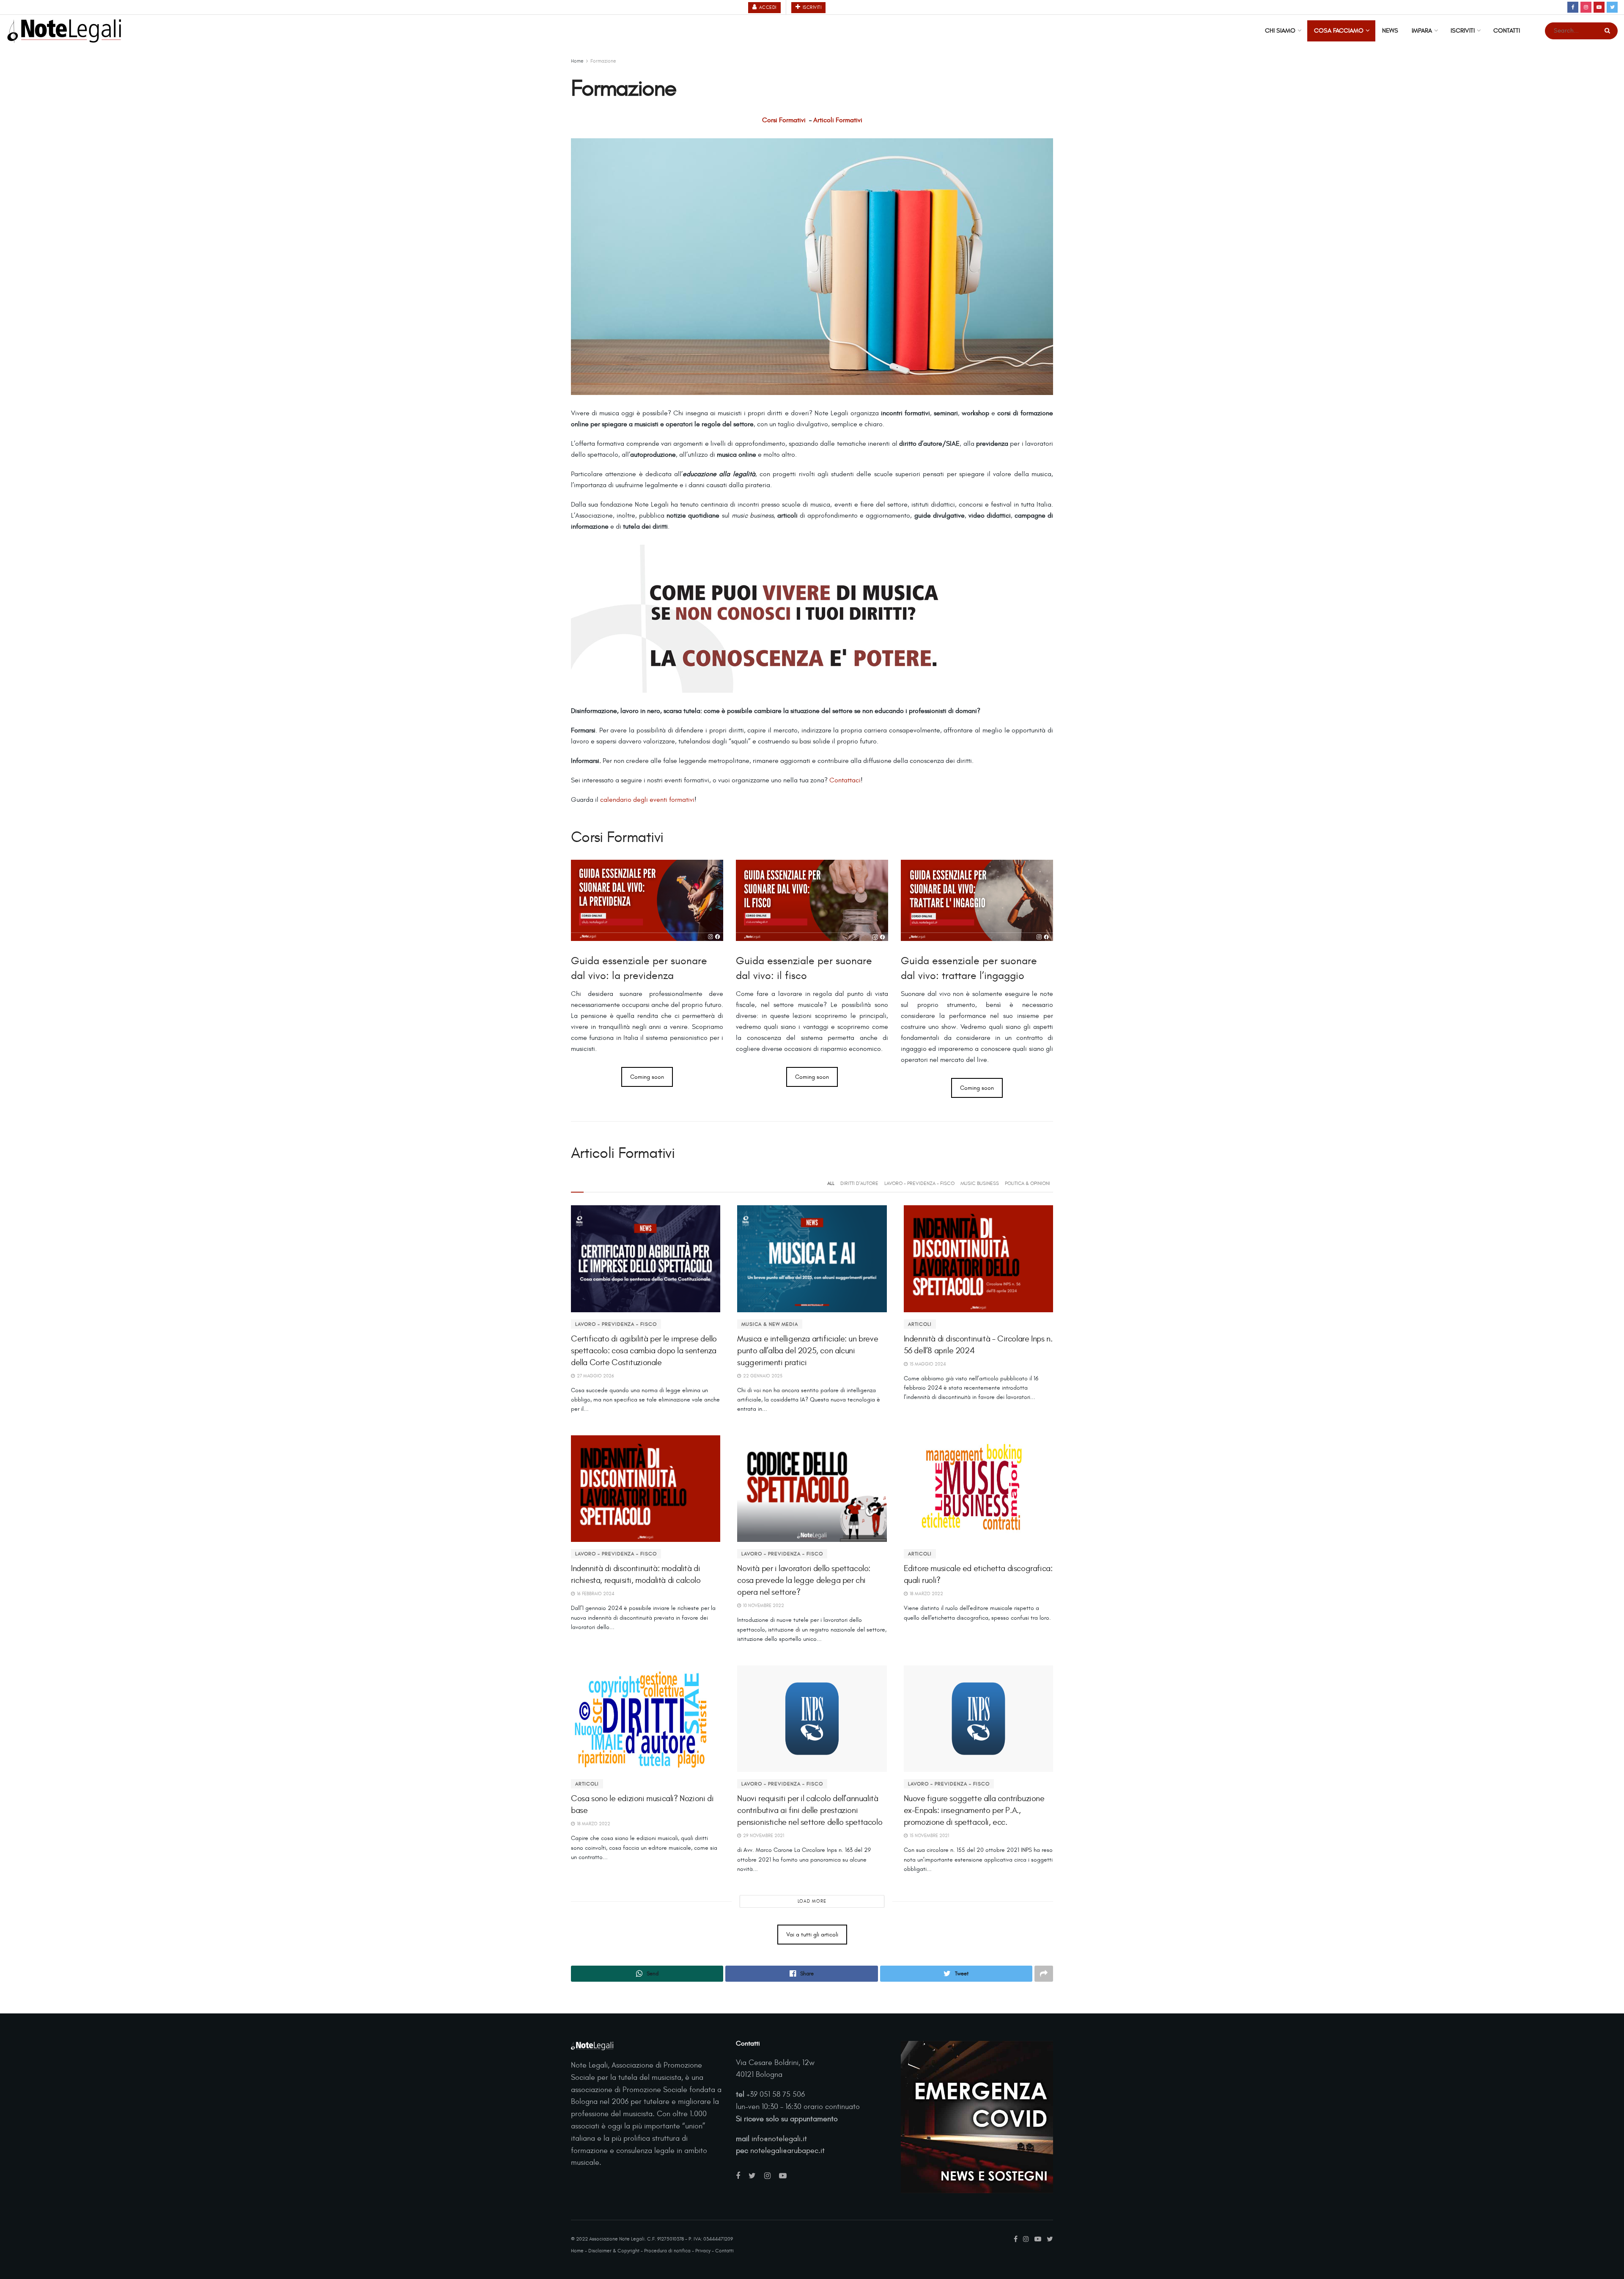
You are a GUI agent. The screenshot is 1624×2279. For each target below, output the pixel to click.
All (831, 1183)
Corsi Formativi (784, 120)
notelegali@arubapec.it (787, 2151)
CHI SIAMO (1280, 31)
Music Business (980, 1183)
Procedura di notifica (667, 2251)
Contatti (1507, 31)
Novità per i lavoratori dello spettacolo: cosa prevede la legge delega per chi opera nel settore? (804, 1580)
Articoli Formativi (838, 120)
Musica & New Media (770, 1324)
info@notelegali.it (779, 2139)
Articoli (920, 1324)
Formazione (603, 61)
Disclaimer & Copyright (614, 2251)
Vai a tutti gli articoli (812, 1935)
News (1390, 31)
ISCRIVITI (811, 7)
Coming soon (647, 1077)
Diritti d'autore (859, 1183)
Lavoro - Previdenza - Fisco (919, 1183)
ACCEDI (767, 7)
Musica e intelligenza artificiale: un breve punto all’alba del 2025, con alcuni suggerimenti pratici (808, 1351)
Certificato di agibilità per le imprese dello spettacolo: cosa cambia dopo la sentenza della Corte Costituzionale (644, 1351)
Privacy (703, 2251)
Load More (812, 1901)
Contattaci (845, 780)
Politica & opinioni (1027, 1183)
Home (577, 61)
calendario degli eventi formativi (647, 800)
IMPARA (1422, 31)
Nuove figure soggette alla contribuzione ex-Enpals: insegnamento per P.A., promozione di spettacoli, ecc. (974, 1810)
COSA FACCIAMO (1339, 31)
